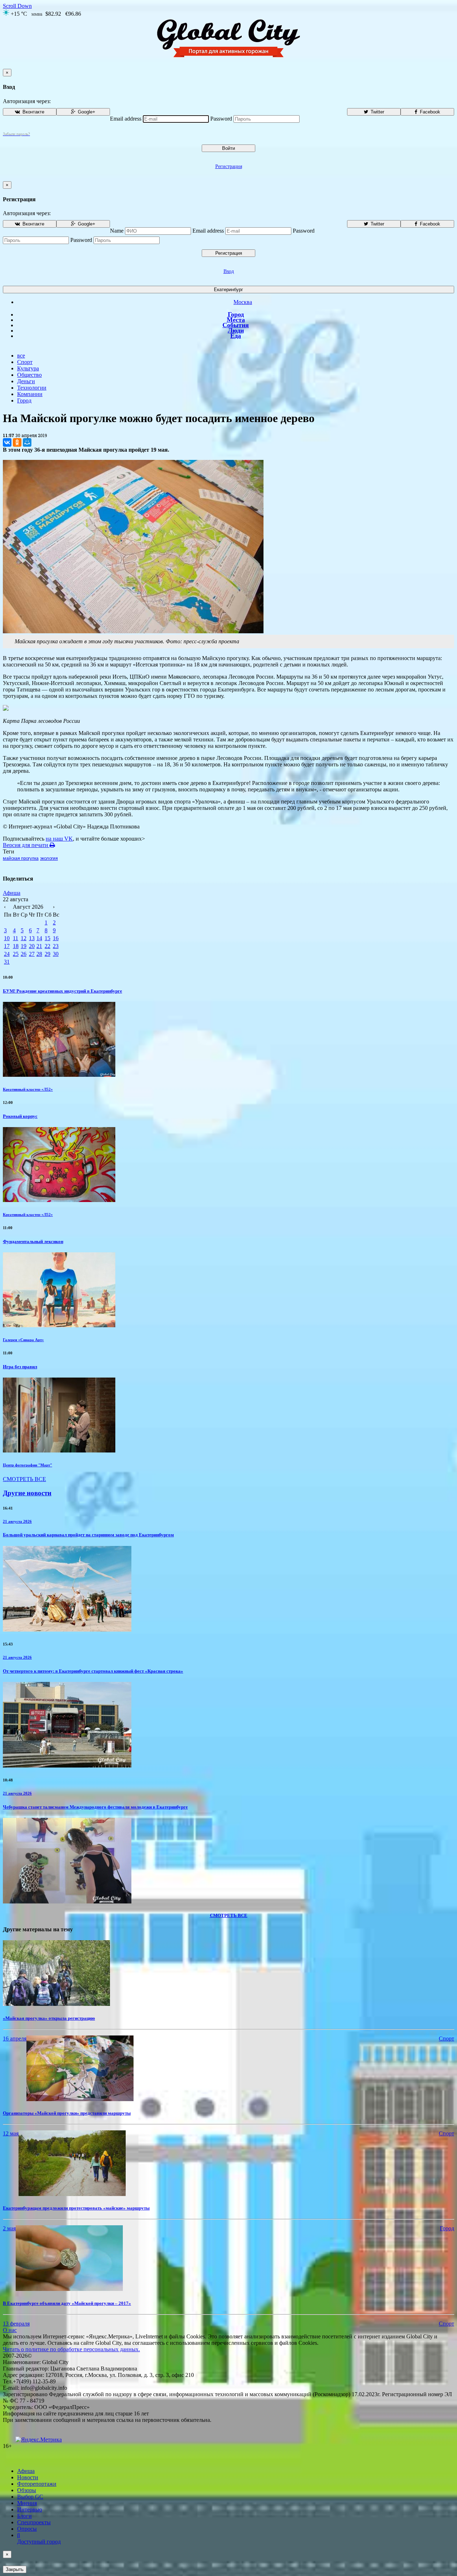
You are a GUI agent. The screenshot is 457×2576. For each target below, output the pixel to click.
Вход (229, 271)
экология (49, 858)
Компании (30, 394)
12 (24, 938)
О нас (10, 2330)
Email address (126, 119)
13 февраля (16, 2324)
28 (39, 954)
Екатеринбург (228, 290)
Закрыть (15, 2569)
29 (47, 954)
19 (24, 946)
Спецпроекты (34, 2522)
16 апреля (15, 2039)
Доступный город (39, 2538)
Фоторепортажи (37, 2484)
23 (56, 946)
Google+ (86, 112)
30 (56, 954)
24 (7, 954)
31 (7, 962)
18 (16, 946)
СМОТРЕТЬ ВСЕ (24, 1479)
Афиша (12, 893)
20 (32, 946)
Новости (28, 2477)
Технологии (32, 388)
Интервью (30, 2509)
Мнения (27, 2503)
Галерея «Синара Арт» (23, 1340)
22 (47, 946)
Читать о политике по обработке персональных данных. (71, 2349)
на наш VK (59, 839)
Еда (236, 336)
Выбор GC (30, 2497)
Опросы (27, 2529)
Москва (243, 302)
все (21, 356)
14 (39, 938)
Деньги (26, 381)
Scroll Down (17, 6)
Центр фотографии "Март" (27, 1465)
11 (16, 938)
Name (117, 231)
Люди (236, 330)
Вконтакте (33, 112)
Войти (228, 148)
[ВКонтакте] (7, 442)
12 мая (11, 2133)
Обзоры (27, 2490)
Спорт (25, 362)
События (236, 325)
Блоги (24, 2516)
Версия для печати (26, 845)
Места (236, 320)
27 (32, 954)
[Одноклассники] (17, 442)
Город (236, 314)
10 (7, 938)
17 (7, 946)
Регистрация (229, 166)
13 (32, 938)
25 (16, 954)
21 (39, 946)
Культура (28, 368)
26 (24, 954)
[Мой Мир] (27, 442)
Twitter (377, 112)
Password (221, 119)
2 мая (9, 2228)
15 (47, 938)
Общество (29, 375)
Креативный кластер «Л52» (28, 1089)
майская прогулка (21, 858)
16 (56, 938)
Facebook (429, 112)
